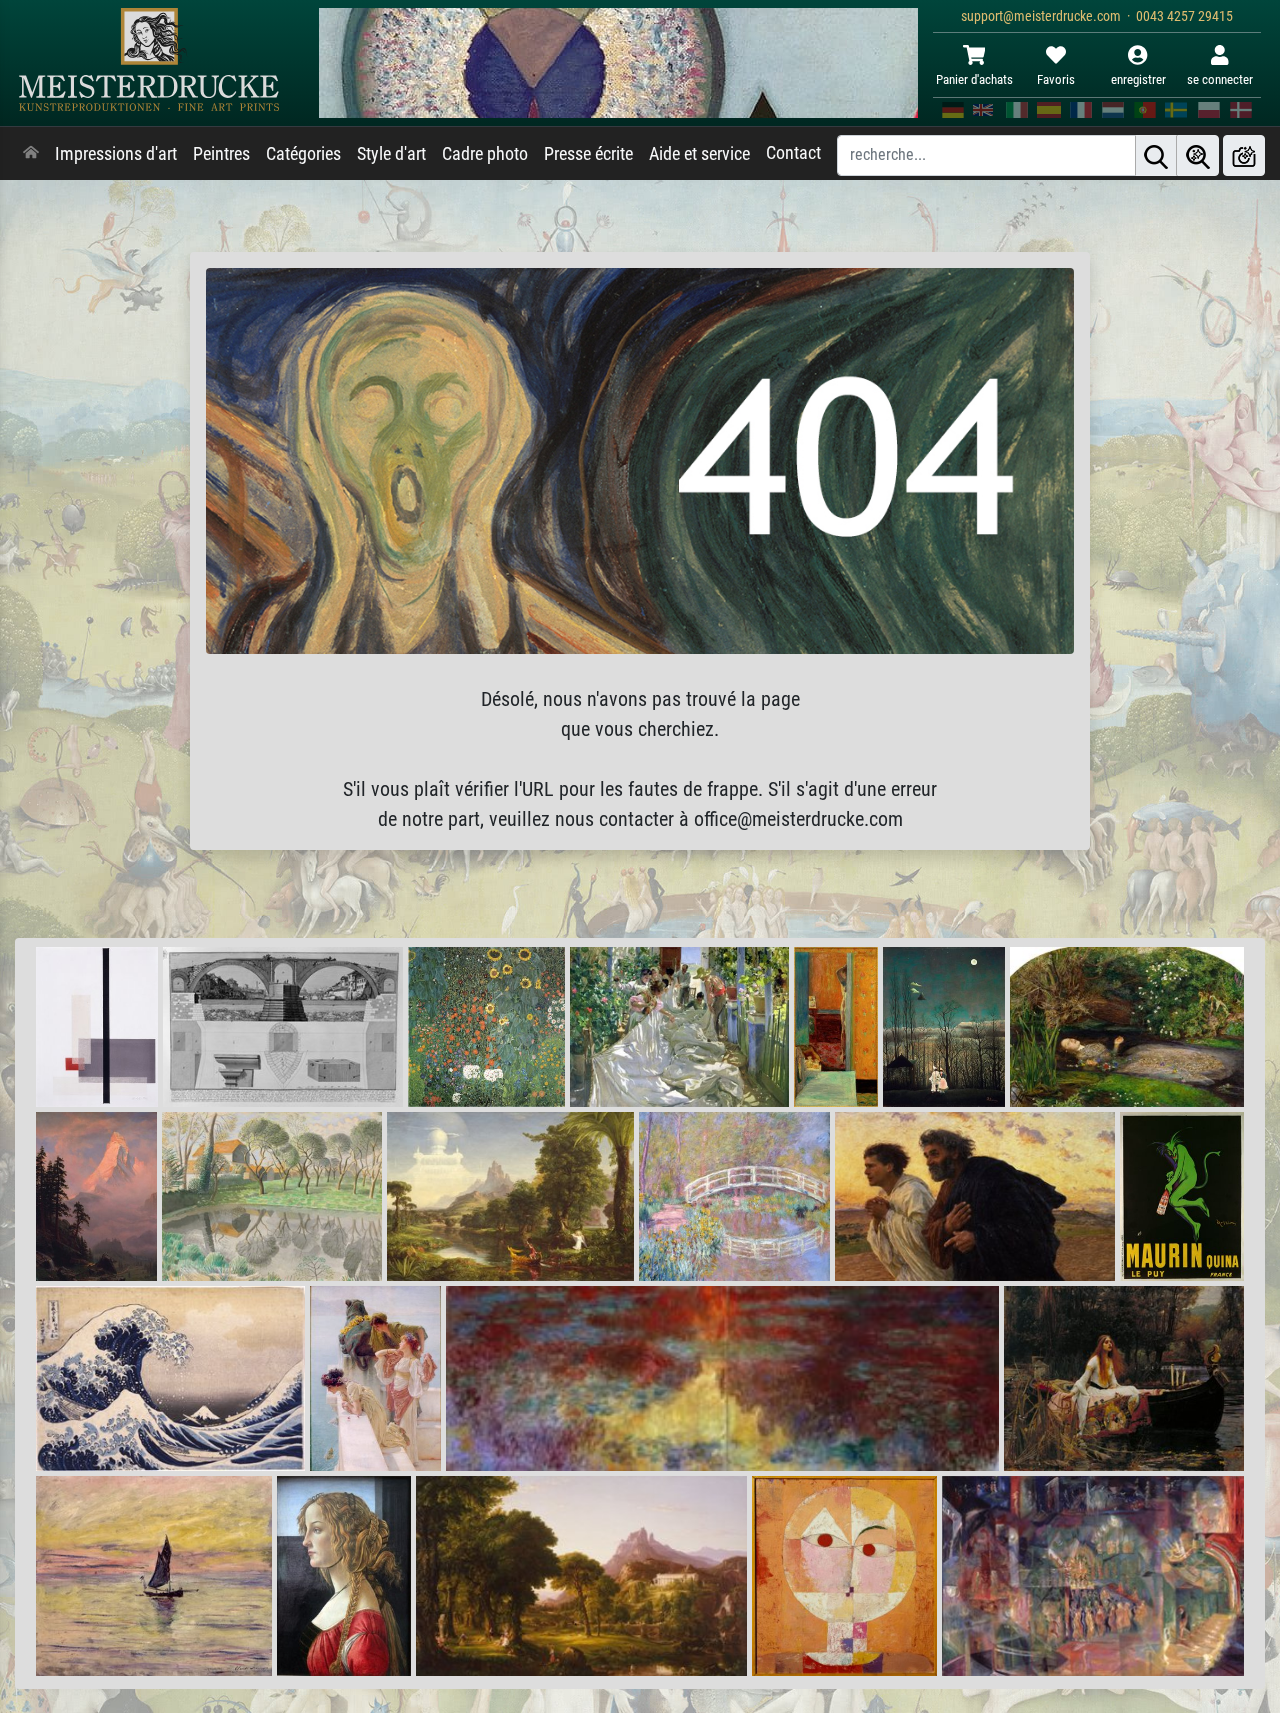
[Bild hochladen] (1244, 155)
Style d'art (391, 154)
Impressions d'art (116, 154)
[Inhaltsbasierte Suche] (1198, 155)
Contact (793, 153)
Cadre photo (485, 154)
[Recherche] (1156, 155)
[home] (31, 154)
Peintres (221, 154)
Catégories (303, 154)
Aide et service (699, 154)
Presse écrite (588, 154)
